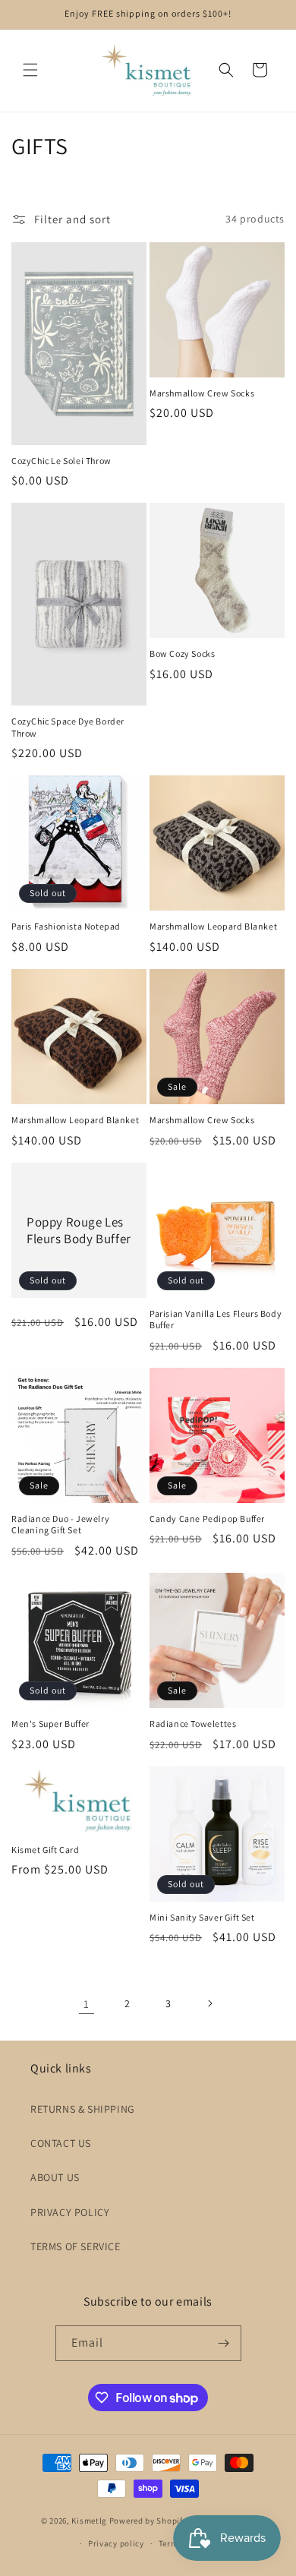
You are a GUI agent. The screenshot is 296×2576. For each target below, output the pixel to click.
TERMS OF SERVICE (76, 2246)
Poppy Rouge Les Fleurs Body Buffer (79, 1230)
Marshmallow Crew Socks (202, 393)
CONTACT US (61, 2143)
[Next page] (209, 2003)
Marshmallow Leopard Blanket (213, 926)
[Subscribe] (224, 2343)
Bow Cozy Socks (182, 653)
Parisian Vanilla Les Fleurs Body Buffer (216, 1320)
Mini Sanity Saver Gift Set (202, 1917)
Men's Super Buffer (50, 1724)
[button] (30, 70)
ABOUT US (55, 2177)
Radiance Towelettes (193, 1724)
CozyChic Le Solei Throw (61, 461)
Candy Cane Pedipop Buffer (207, 1518)
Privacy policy (116, 2543)
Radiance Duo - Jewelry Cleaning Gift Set (60, 1525)
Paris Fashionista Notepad (66, 926)
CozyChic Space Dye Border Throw (68, 727)
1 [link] (87, 2004)
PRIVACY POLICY (70, 2212)
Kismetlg (89, 2521)
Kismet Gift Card (46, 1850)
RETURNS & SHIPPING (83, 2109)
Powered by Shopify (148, 2521)
